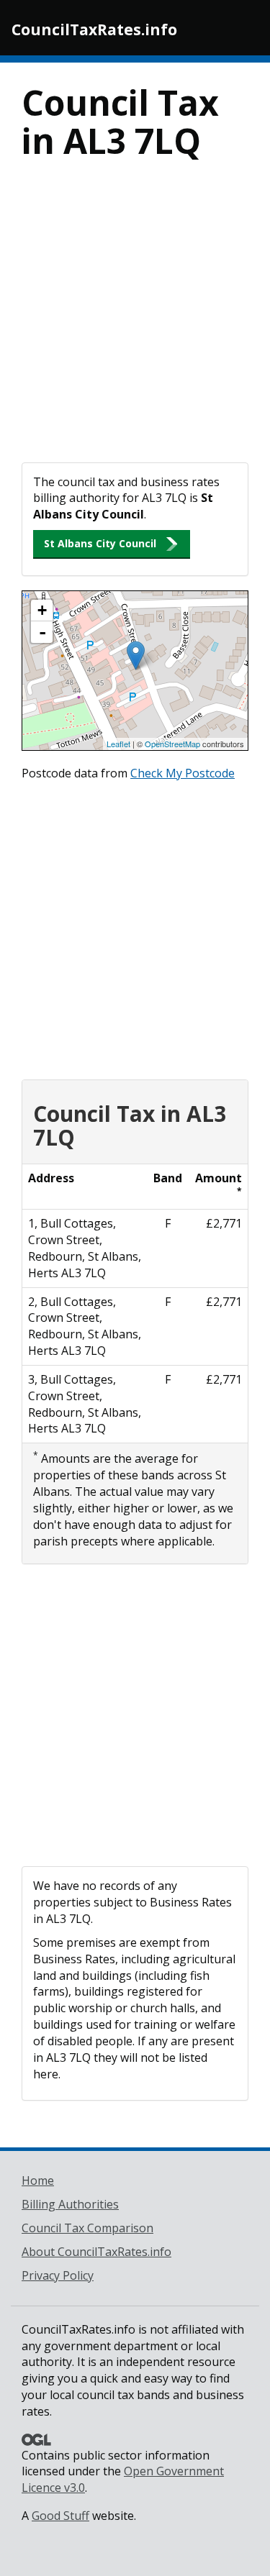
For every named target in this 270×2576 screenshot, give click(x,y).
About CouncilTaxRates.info (96, 2252)
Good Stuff (60, 2516)
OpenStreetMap (172, 744)
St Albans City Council (100, 543)
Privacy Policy (58, 2275)
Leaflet (118, 744)
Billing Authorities (70, 2204)
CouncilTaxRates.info (94, 29)
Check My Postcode (183, 773)
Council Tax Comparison (87, 2228)
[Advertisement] (135, 320)
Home (38, 2180)
